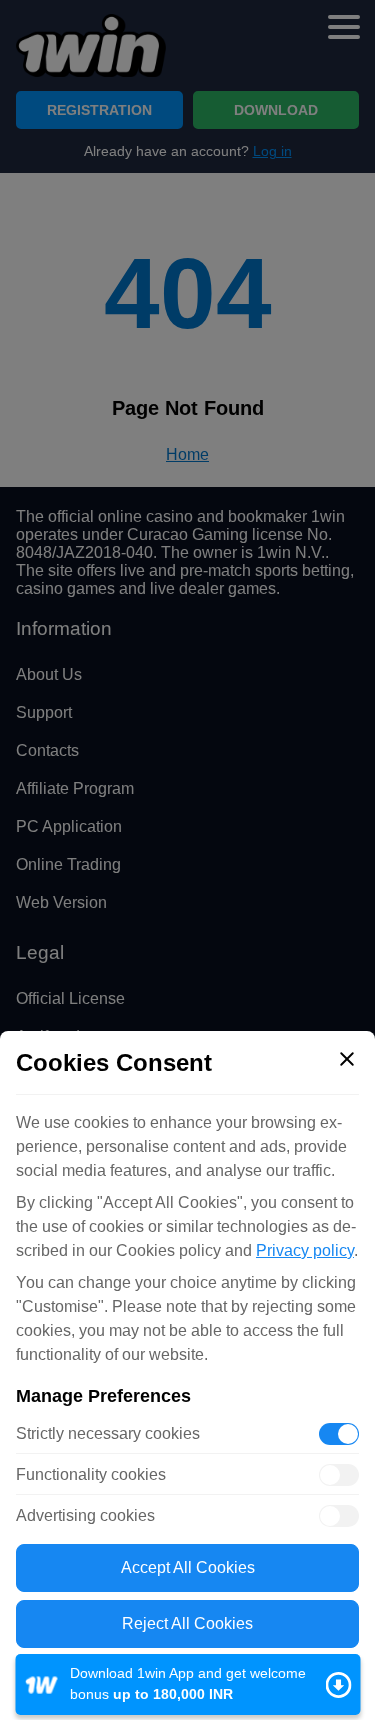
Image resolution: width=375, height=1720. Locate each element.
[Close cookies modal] (347, 1059)
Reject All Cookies (187, 1623)
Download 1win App (187, 1684)
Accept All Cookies (188, 1567)
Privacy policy (305, 1250)
